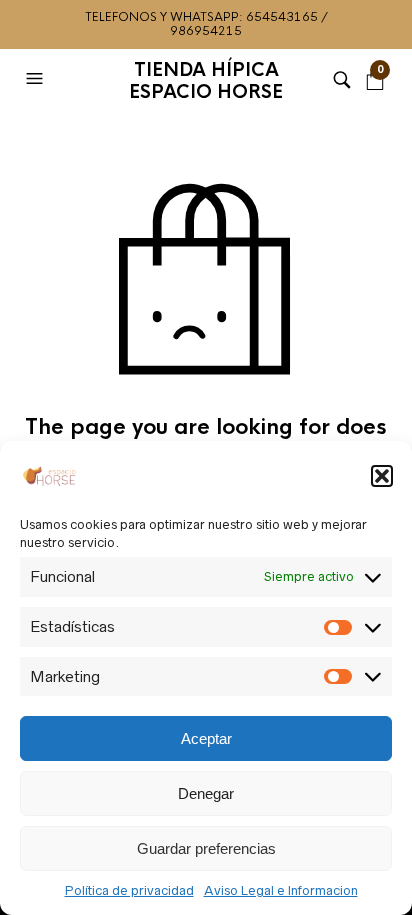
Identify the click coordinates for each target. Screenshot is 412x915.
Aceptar (206, 738)
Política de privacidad (129, 890)
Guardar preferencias (206, 848)
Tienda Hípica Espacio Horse (206, 81)
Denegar (206, 793)
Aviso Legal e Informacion (281, 890)
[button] (382, 476)
